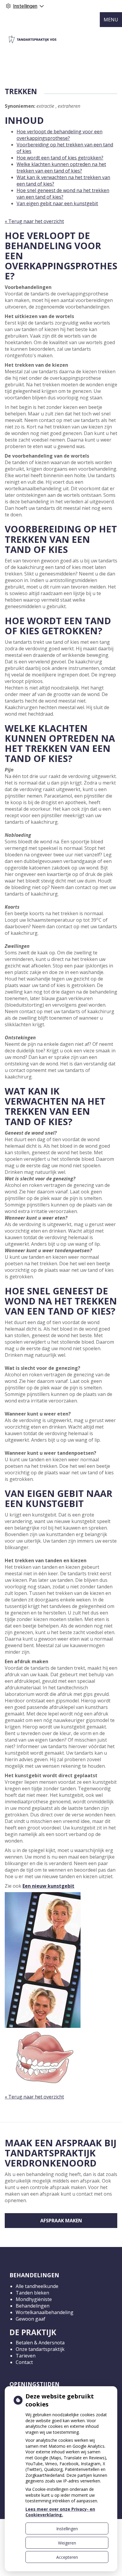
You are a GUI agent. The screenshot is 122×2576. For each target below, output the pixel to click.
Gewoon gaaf (30, 2319)
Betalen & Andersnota (40, 2343)
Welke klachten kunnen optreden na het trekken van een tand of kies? (61, 167)
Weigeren (67, 2543)
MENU (111, 20)
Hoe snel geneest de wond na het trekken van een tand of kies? (63, 194)
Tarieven (26, 2356)
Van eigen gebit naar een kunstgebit (57, 203)
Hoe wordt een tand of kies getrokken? (60, 158)
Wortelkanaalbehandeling (45, 2312)
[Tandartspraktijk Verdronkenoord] (33, 39)
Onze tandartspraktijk (40, 2349)
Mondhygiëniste (34, 2299)
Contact (24, 2362)
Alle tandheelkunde (37, 2286)
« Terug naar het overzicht (34, 221)
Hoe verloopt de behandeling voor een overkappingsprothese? (60, 135)
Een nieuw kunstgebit (48, 1886)
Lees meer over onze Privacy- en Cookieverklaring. (60, 2512)
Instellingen (67, 2529)
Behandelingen (33, 2306)
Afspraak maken (61, 2221)
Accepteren (67, 2557)
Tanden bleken (32, 2293)
